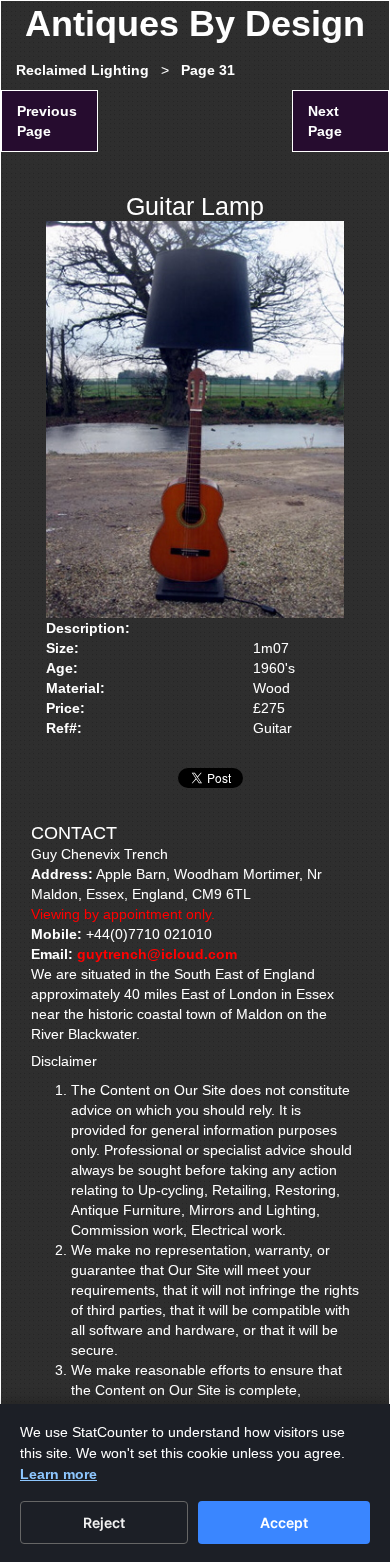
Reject (104, 1522)
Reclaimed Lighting (82, 70)
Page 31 (208, 70)
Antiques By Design (195, 23)
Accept (284, 1522)
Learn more (58, 1474)
